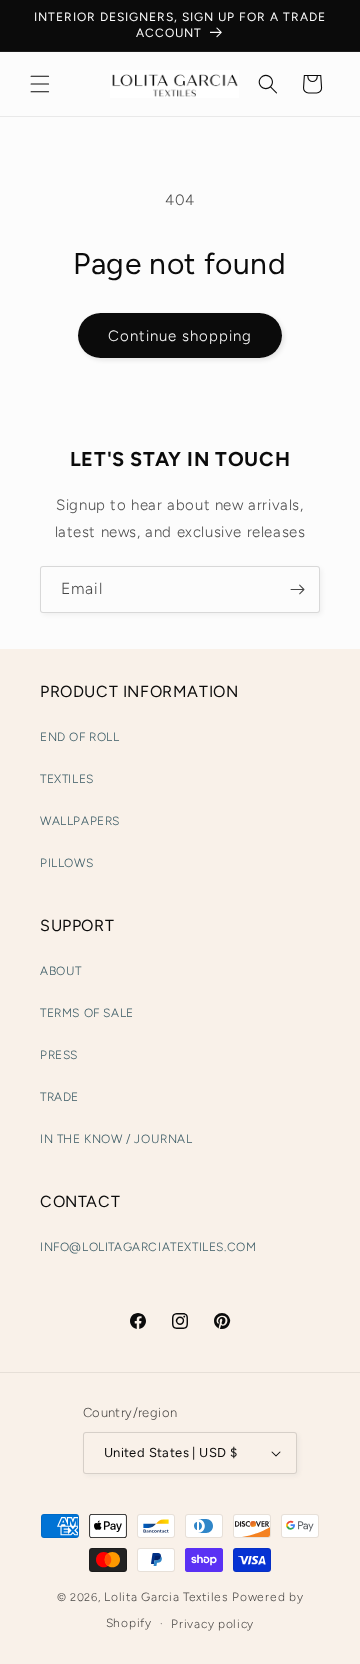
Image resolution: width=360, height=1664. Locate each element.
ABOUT (61, 971)
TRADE (59, 1097)
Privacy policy (212, 1624)
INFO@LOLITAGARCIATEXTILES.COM (148, 1247)
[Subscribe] (297, 589)
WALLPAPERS (80, 821)
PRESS (59, 1055)
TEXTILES (67, 779)
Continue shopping (180, 336)
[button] (40, 84)
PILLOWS (66, 863)
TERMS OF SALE (87, 1013)
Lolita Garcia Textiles (166, 1597)
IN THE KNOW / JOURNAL (116, 1139)
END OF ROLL (80, 737)
